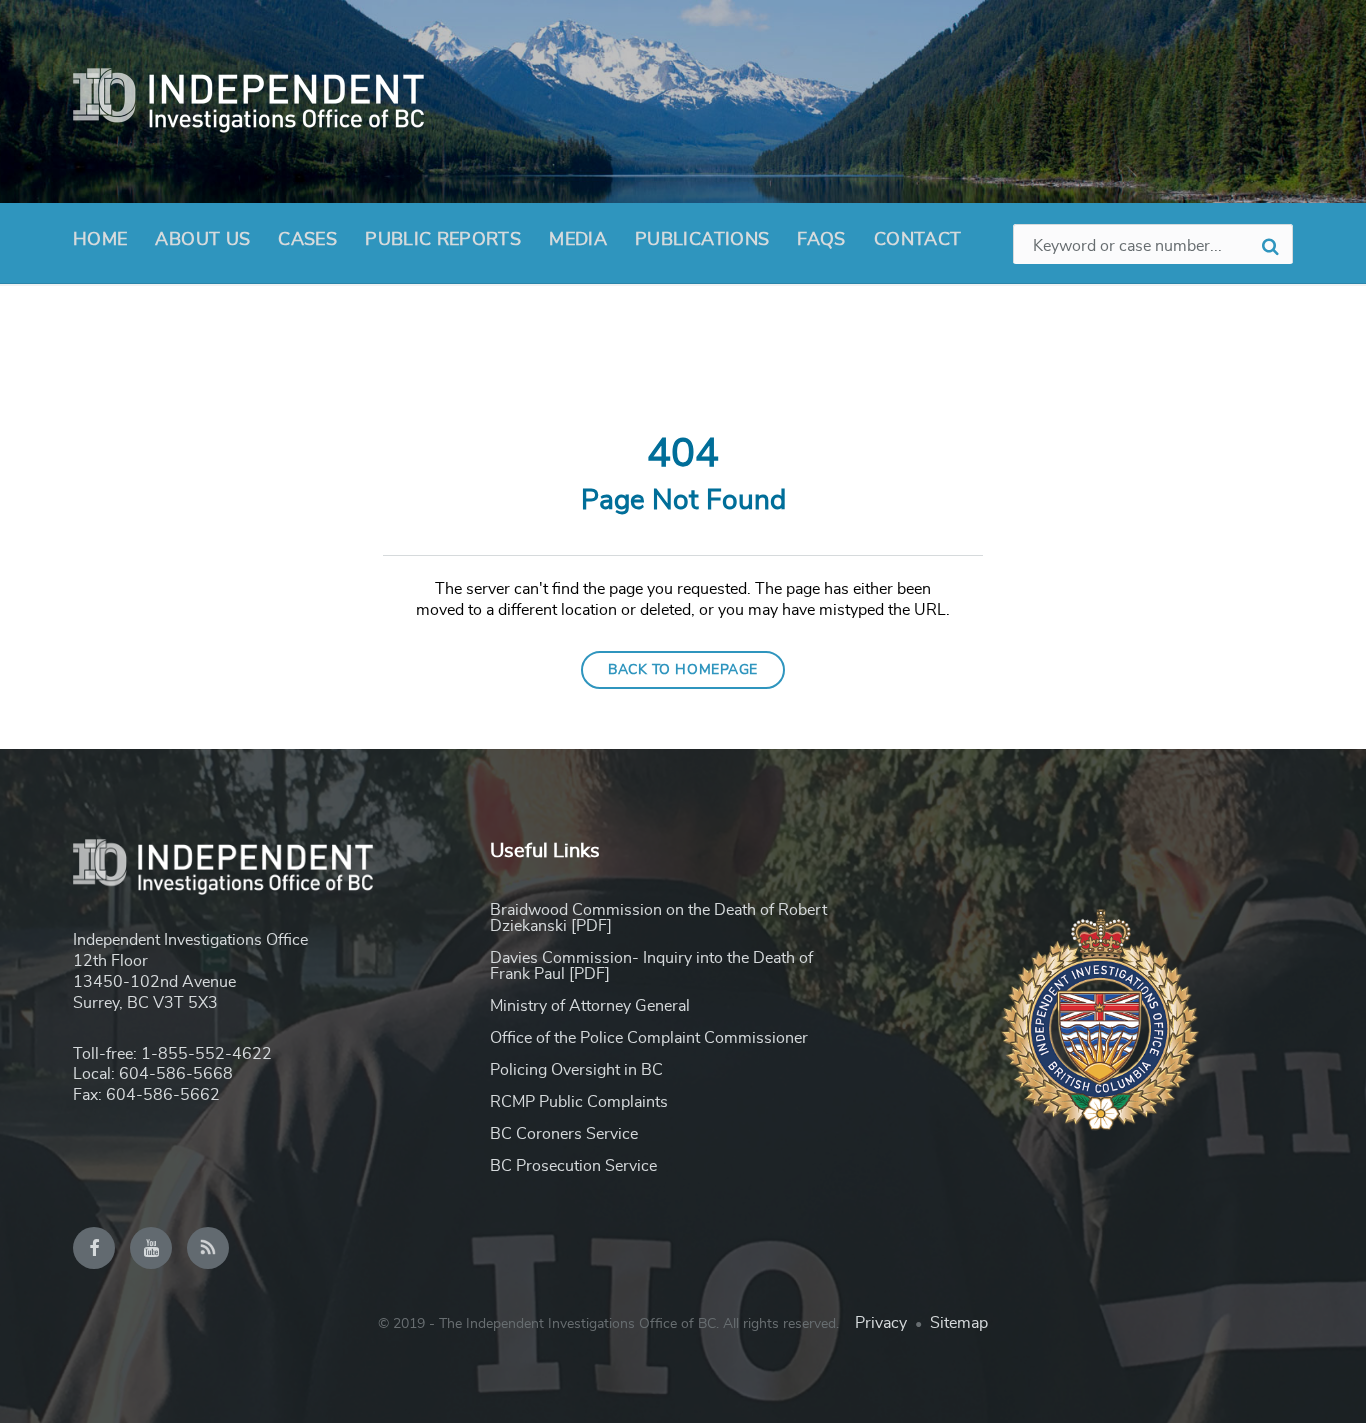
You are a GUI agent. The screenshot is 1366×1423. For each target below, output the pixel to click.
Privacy (881, 1323)
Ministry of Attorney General (590, 1006)
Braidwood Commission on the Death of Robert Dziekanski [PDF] (658, 918)
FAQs (821, 240)
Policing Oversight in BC (576, 1070)
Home (100, 240)
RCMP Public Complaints (579, 1102)
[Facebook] (94, 1248)
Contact (918, 240)
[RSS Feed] (208, 1248)
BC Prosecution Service (573, 1166)
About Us (202, 240)
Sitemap (959, 1323)
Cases (307, 240)
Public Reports (443, 240)
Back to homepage (683, 670)
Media (578, 240)
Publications (702, 240)
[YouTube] (151, 1248)
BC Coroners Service (564, 1134)
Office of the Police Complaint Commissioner (649, 1038)
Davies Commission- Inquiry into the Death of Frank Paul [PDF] (651, 966)
